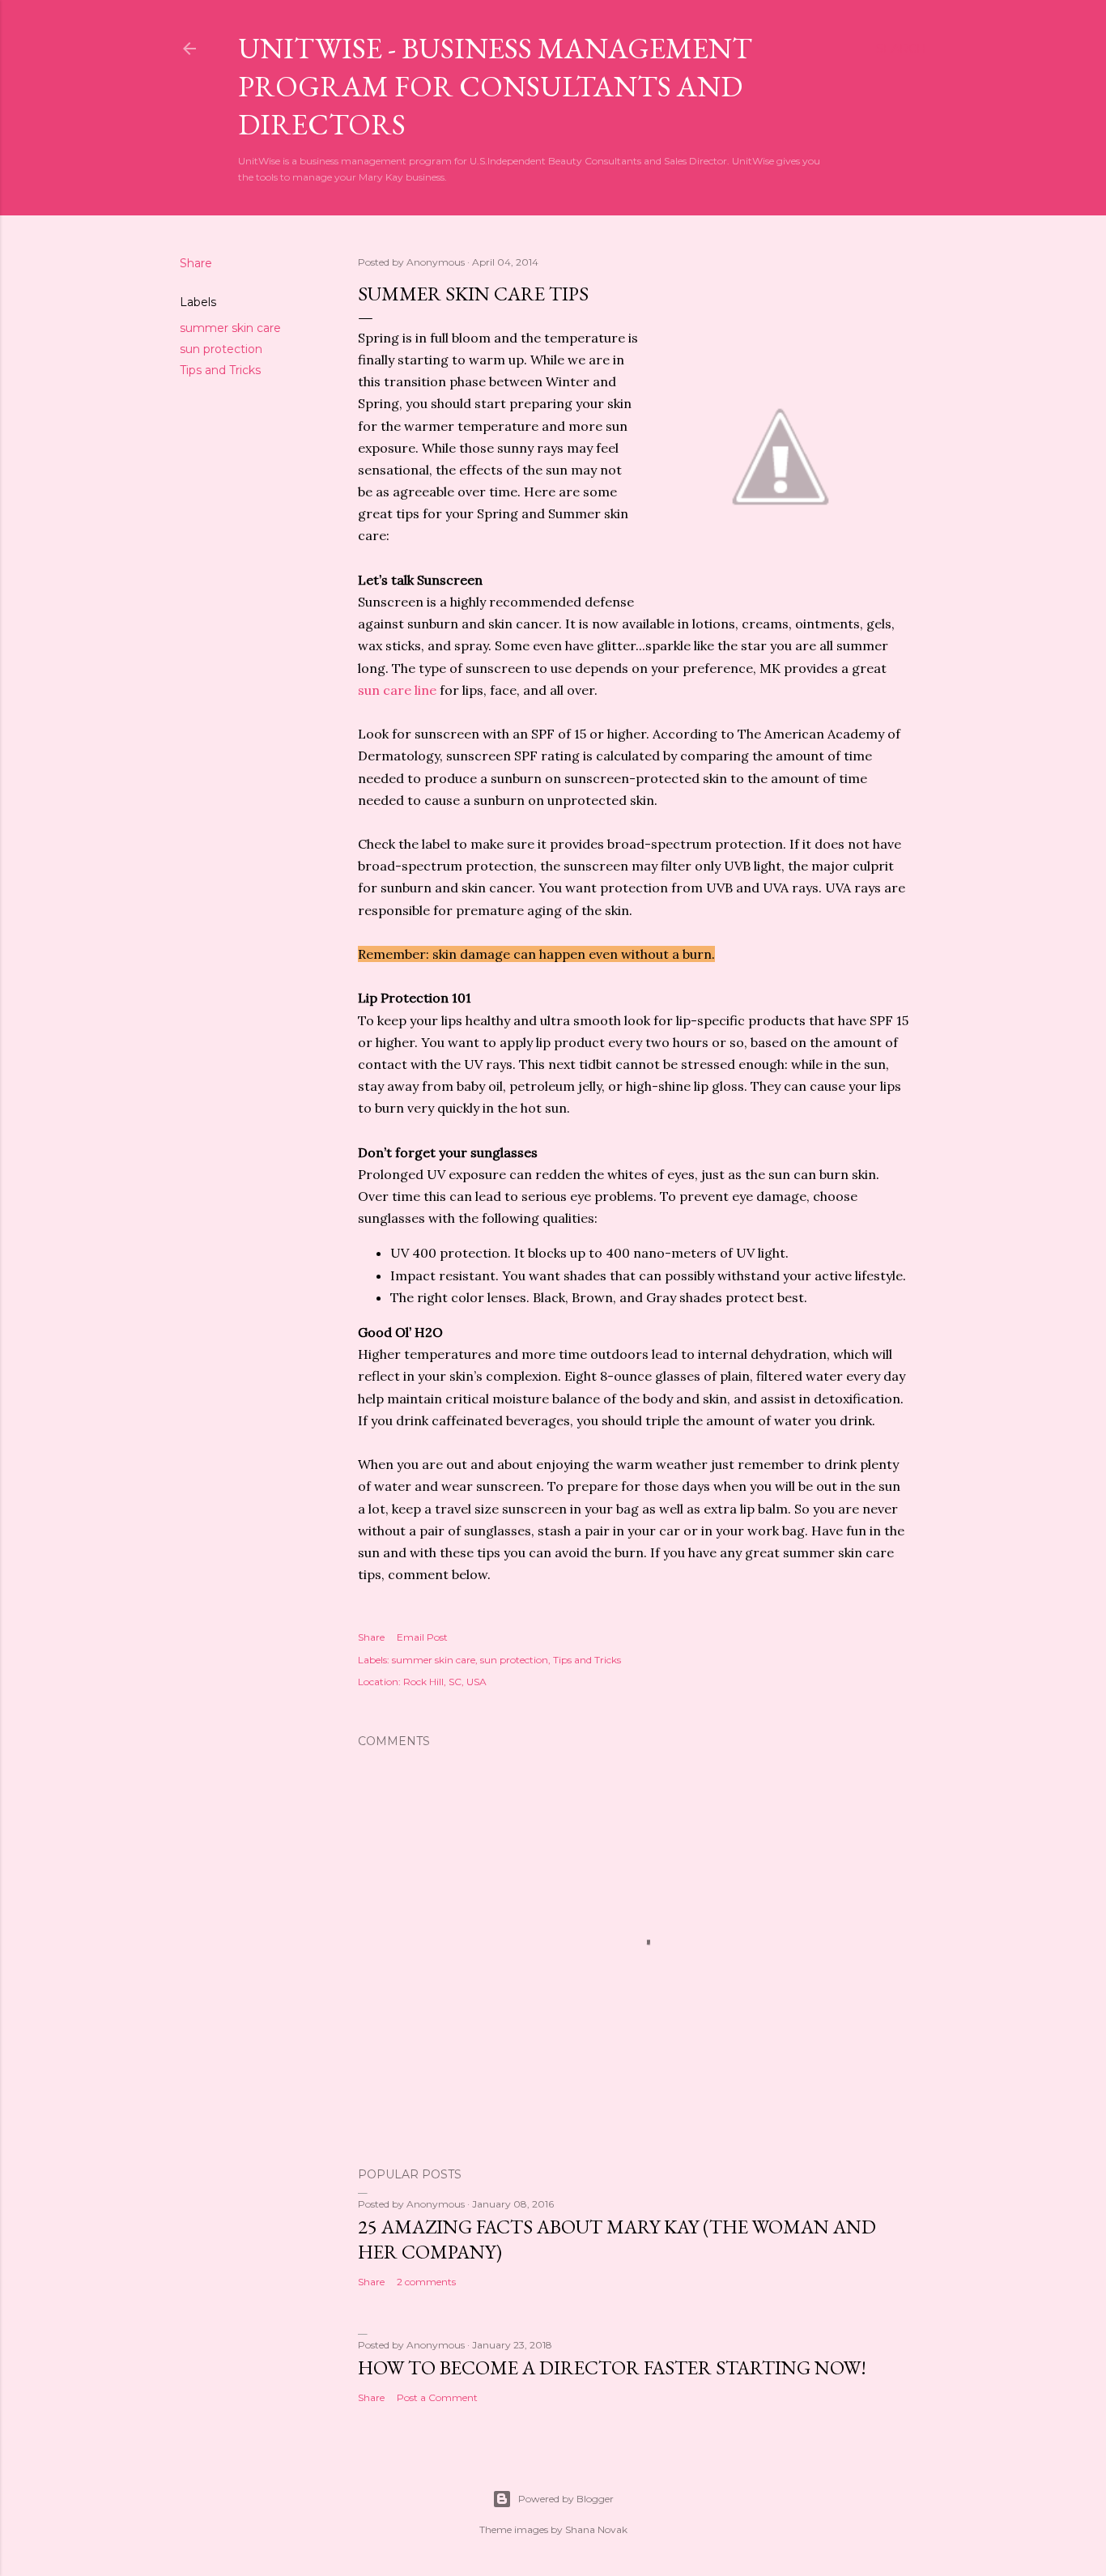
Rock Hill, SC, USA (445, 1682)
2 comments (426, 2282)
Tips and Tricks (220, 370)
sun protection (221, 349)
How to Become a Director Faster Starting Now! (612, 2367)
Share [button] (196, 263)
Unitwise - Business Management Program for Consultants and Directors (495, 86)
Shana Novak (596, 2529)
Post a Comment (437, 2397)
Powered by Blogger (566, 2499)
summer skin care (230, 328)
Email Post (422, 1637)
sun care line (397, 690)
